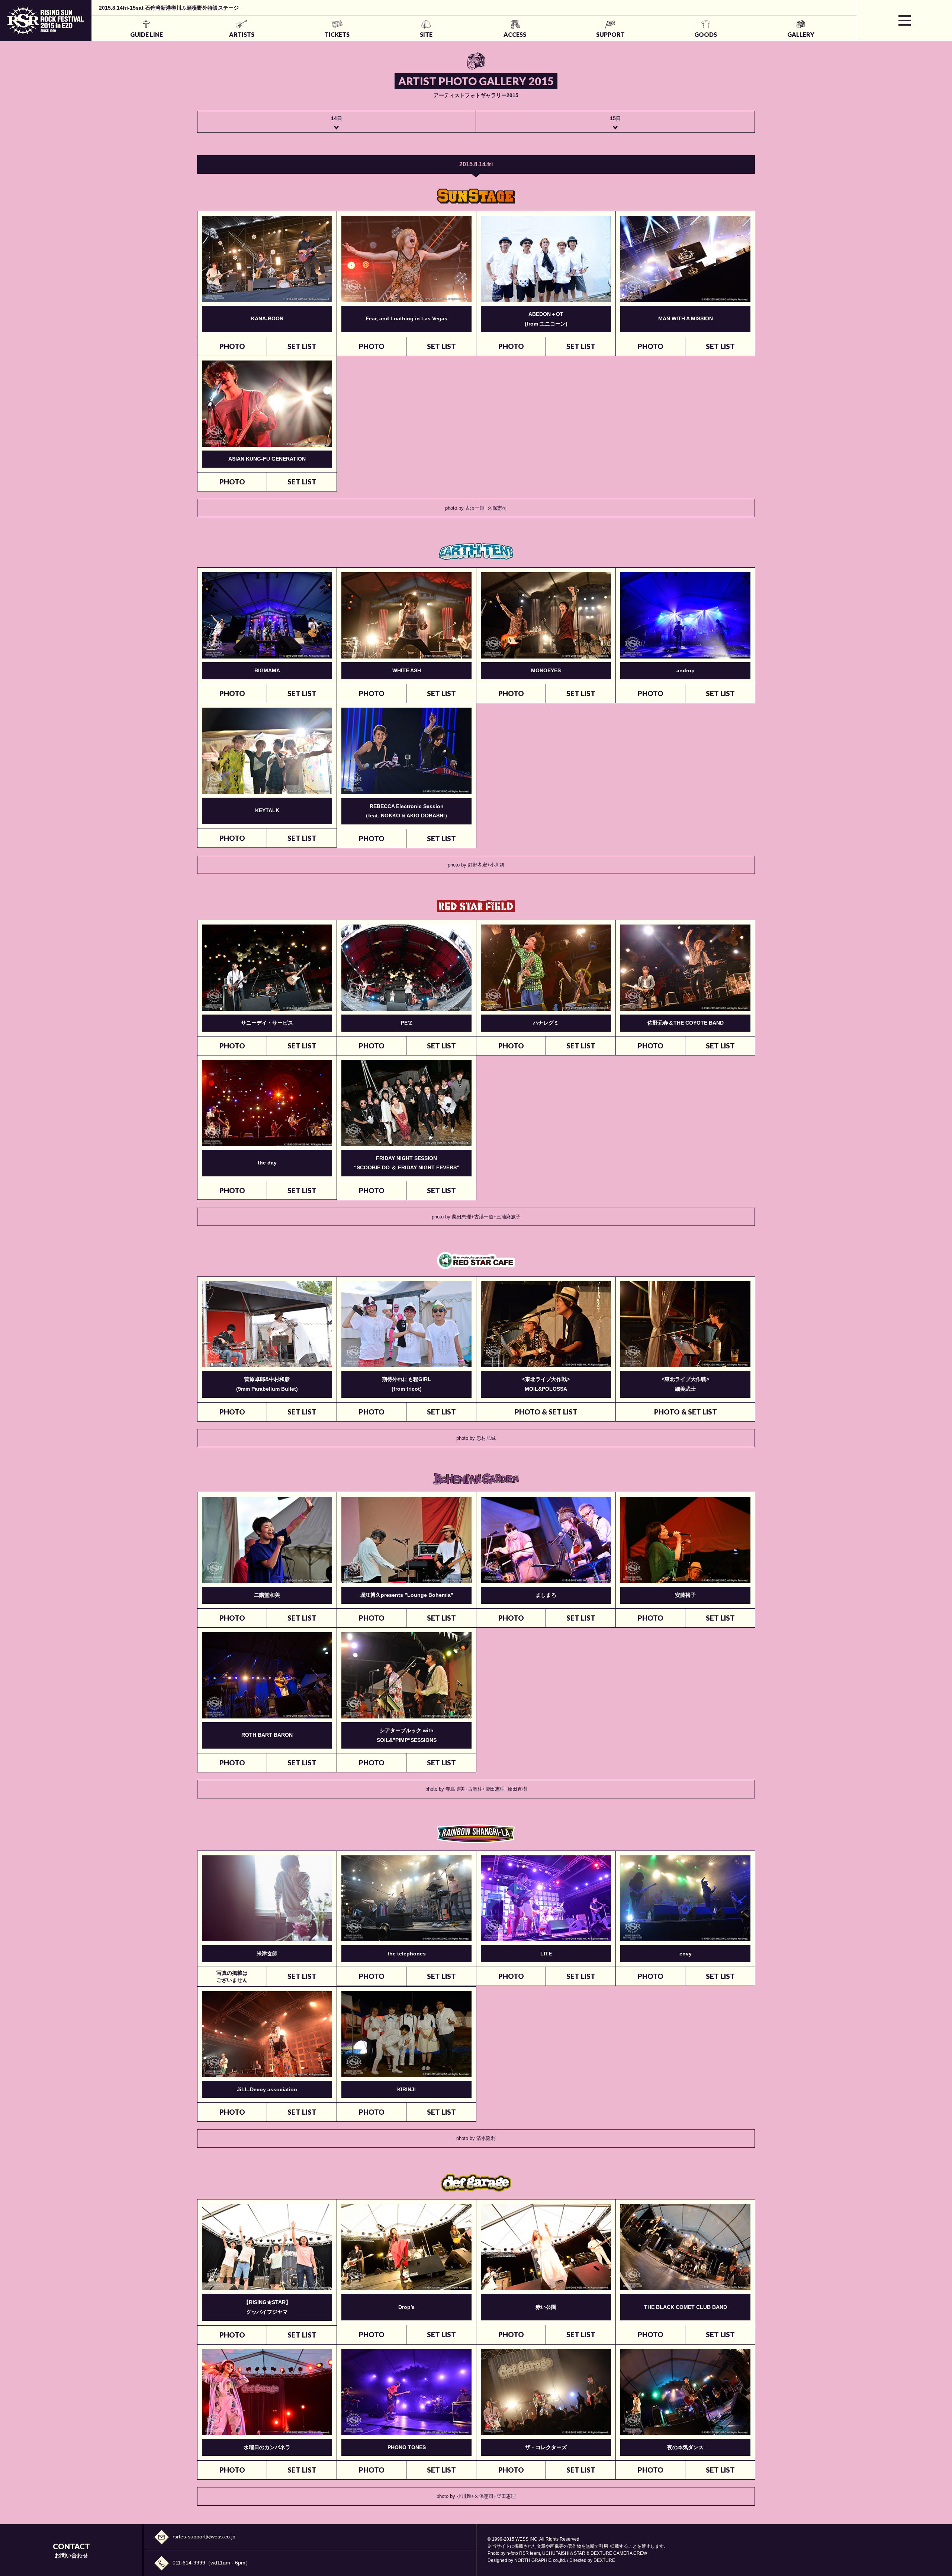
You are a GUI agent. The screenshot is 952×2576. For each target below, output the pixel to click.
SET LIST (302, 346)
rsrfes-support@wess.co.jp (204, 2537)
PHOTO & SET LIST (546, 1412)
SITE (426, 34)
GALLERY (801, 34)
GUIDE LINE (147, 34)
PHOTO (232, 346)
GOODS (706, 34)
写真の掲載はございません (232, 1976)
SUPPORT (610, 34)
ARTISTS (242, 34)
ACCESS (515, 34)
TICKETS (337, 34)
